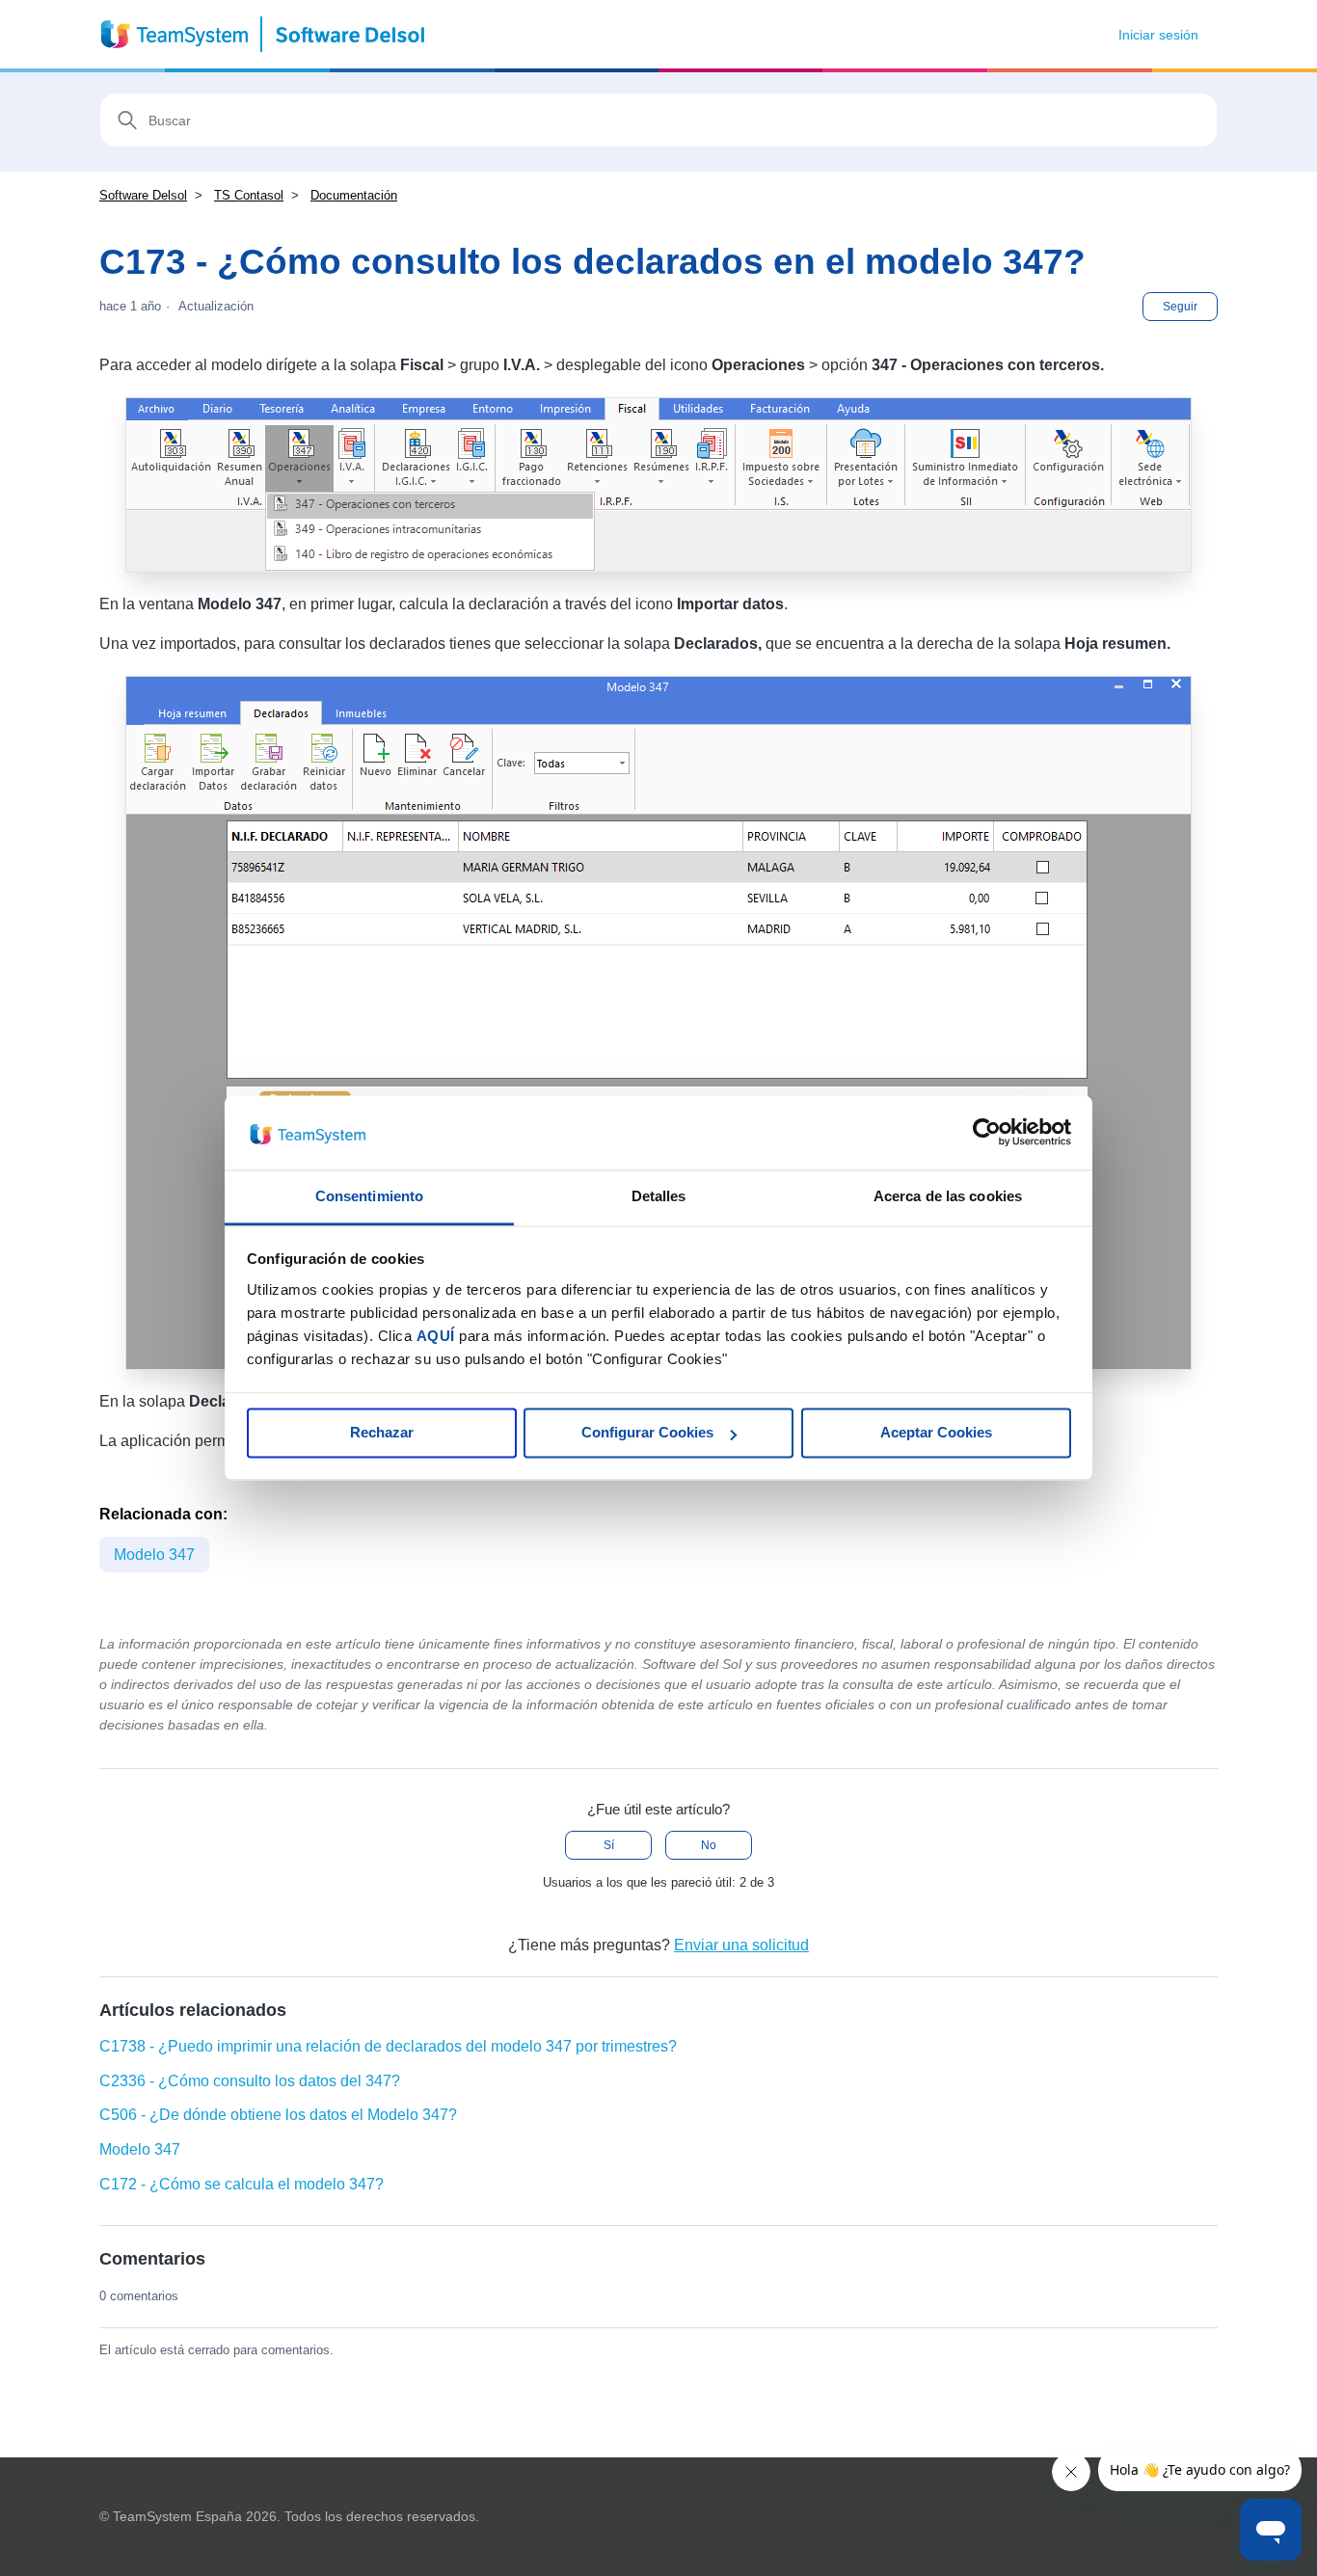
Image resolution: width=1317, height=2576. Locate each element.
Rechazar (382, 1433)
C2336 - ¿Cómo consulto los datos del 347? (250, 2081)
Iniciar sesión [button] (1158, 35)
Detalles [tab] (659, 1196)
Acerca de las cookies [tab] (948, 1196)
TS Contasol (249, 195)
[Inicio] (264, 34)
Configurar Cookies (647, 1433)
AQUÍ (436, 1336)
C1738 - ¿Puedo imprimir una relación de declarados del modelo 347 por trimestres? (388, 2046)
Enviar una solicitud (741, 1945)
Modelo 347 (154, 1555)
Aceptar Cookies (936, 1433)
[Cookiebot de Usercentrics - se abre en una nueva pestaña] (987, 1133)
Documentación (354, 195)
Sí (609, 1845)
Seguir (1180, 307)
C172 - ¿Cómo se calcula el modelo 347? (242, 2184)
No (709, 1845)
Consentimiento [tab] (369, 1196)
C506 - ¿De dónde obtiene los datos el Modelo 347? (278, 2115)
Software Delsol (143, 195)
